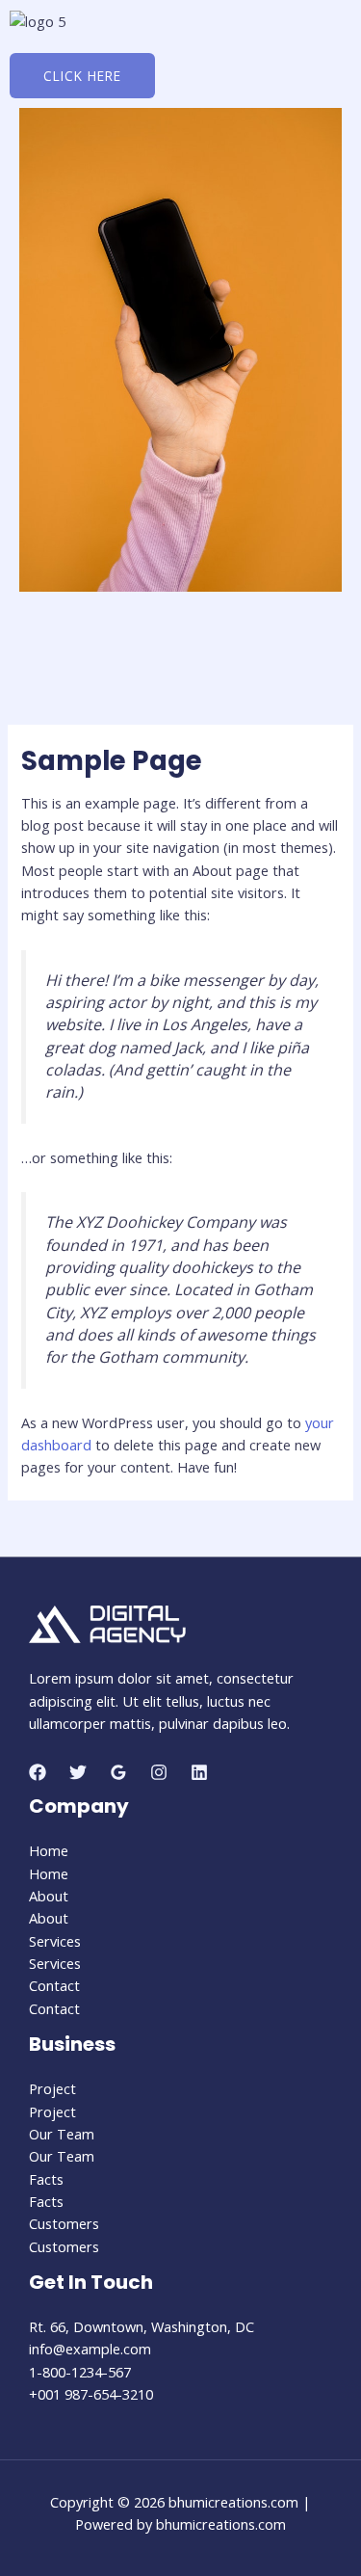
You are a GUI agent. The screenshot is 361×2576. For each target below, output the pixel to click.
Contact (54, 1985)
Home (49, 1850)
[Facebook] (38, 1772)
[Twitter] (78, 1772)
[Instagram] (159, 1772)
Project (52, 2088)
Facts (46, 2179)
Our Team (62, 2134)
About (49, 1896)
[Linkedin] (199, 1772)
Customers (64, 2223)
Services (55, 1941)
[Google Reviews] (118, 1772)
